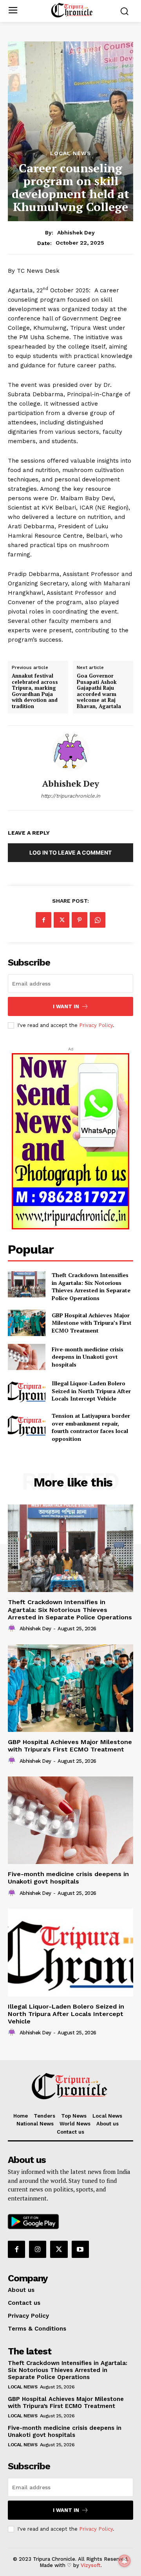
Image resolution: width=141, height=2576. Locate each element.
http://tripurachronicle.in (70, 796)
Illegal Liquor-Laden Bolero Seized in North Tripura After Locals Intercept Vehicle (66, 2014)
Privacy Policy (96, 1025)
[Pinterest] (80, 920)
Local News (71, 153)
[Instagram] (38, 2249)
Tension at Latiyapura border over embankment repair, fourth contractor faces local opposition (91, 1427)
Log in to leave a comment (70, 852)
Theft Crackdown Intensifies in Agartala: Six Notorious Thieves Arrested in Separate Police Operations (91, 1286)
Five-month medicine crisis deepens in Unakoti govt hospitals (68, 1878)
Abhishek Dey (76, 233)
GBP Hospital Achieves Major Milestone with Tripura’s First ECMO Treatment (92, 1323)
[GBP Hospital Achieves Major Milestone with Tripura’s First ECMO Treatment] (27, 1323)
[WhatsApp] (98, 920)
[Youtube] (80, 2249)
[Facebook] (43, 920)
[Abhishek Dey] (70, 752)
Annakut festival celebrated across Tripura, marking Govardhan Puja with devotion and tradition (35, 691)
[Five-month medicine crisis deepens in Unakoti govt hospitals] (70, 1820)
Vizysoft (91, 2565)
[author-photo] (13, 1628)
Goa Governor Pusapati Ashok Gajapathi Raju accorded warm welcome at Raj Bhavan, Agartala (99, 691)
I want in (66, 1006)
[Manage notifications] (125, 2561)
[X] (61, 920)
